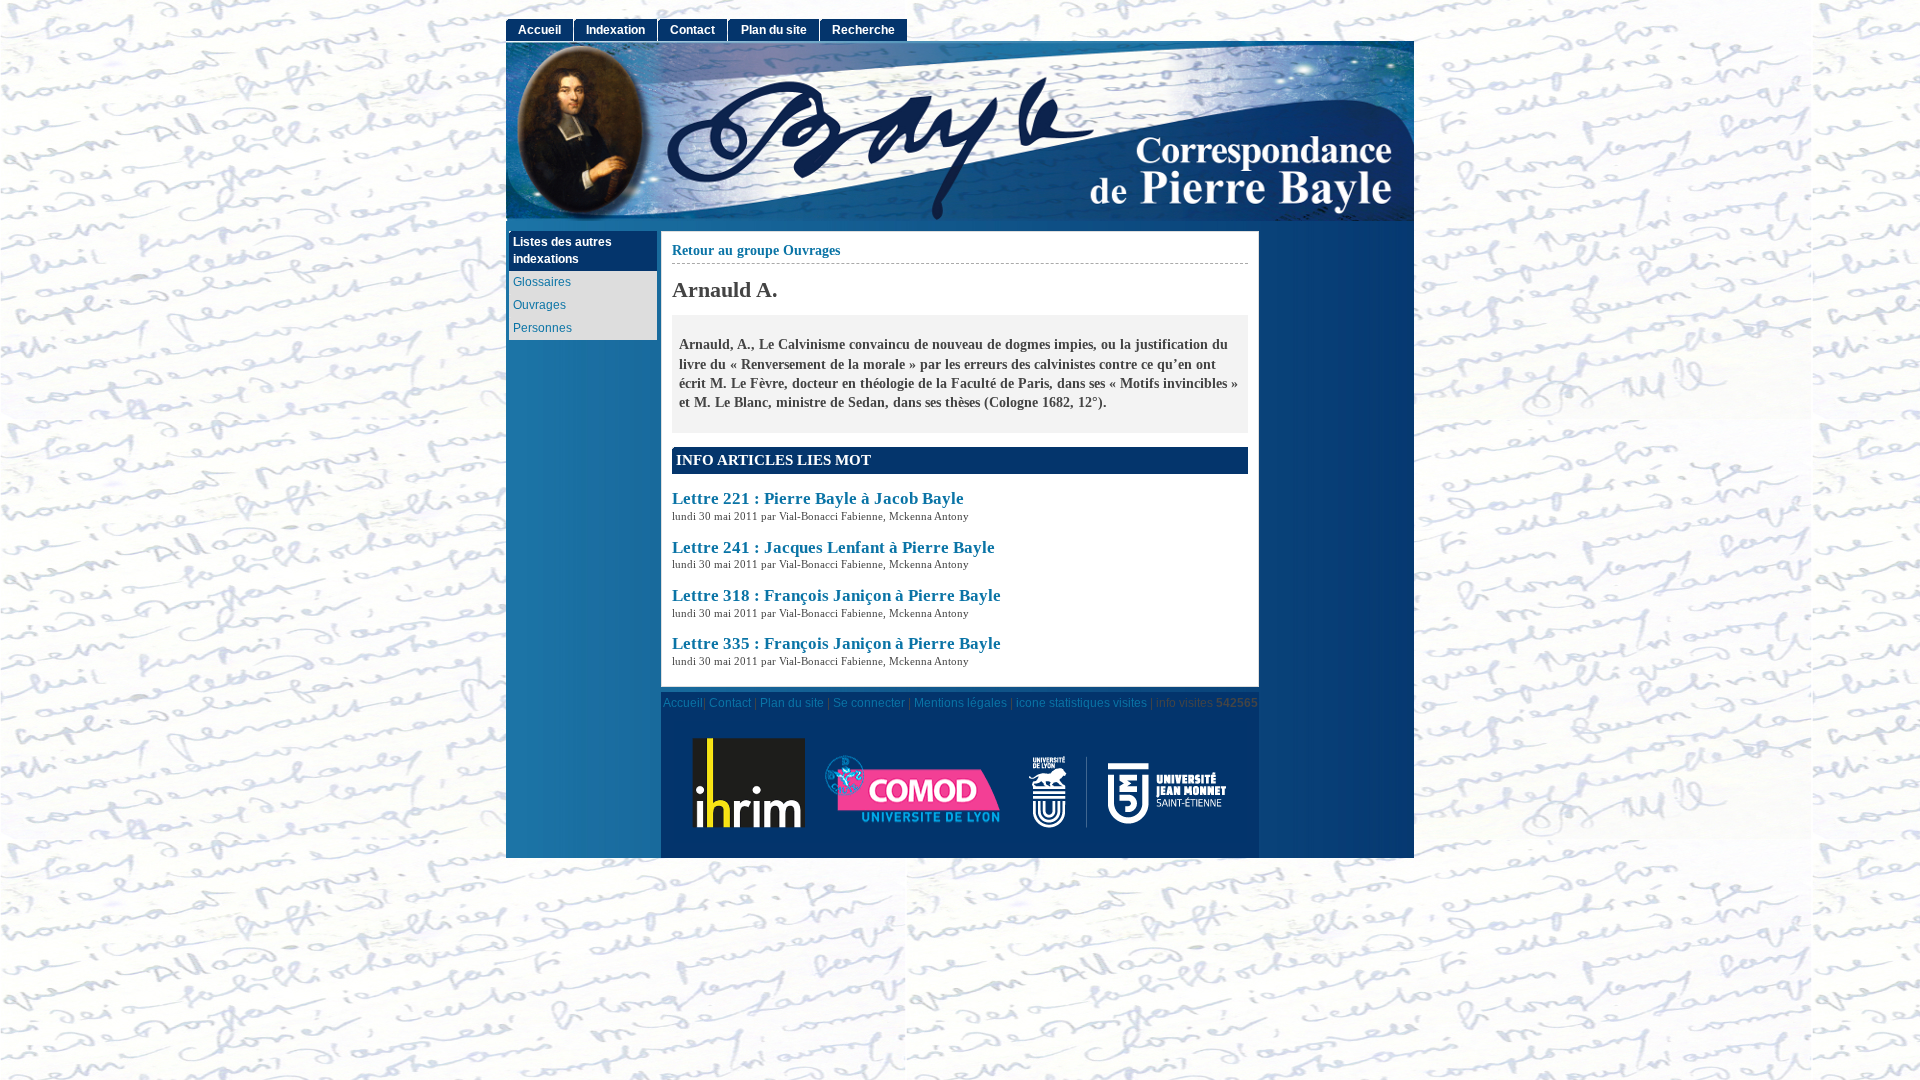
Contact (692, 30)
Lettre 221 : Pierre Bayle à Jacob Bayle (818, 498)
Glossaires (542, 282)
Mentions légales (960, 702)
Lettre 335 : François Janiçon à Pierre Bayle (836, 643)
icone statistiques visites (1081, 702)
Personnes (542, 328)
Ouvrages (539, 305)
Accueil (539, 30)
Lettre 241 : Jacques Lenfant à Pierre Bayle (833, 547)
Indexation (615, 30)
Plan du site (774, 30)
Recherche (863, 30)
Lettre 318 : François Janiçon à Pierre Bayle (836, 595)
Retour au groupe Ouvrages (756, 250)
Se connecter (869, 702)
